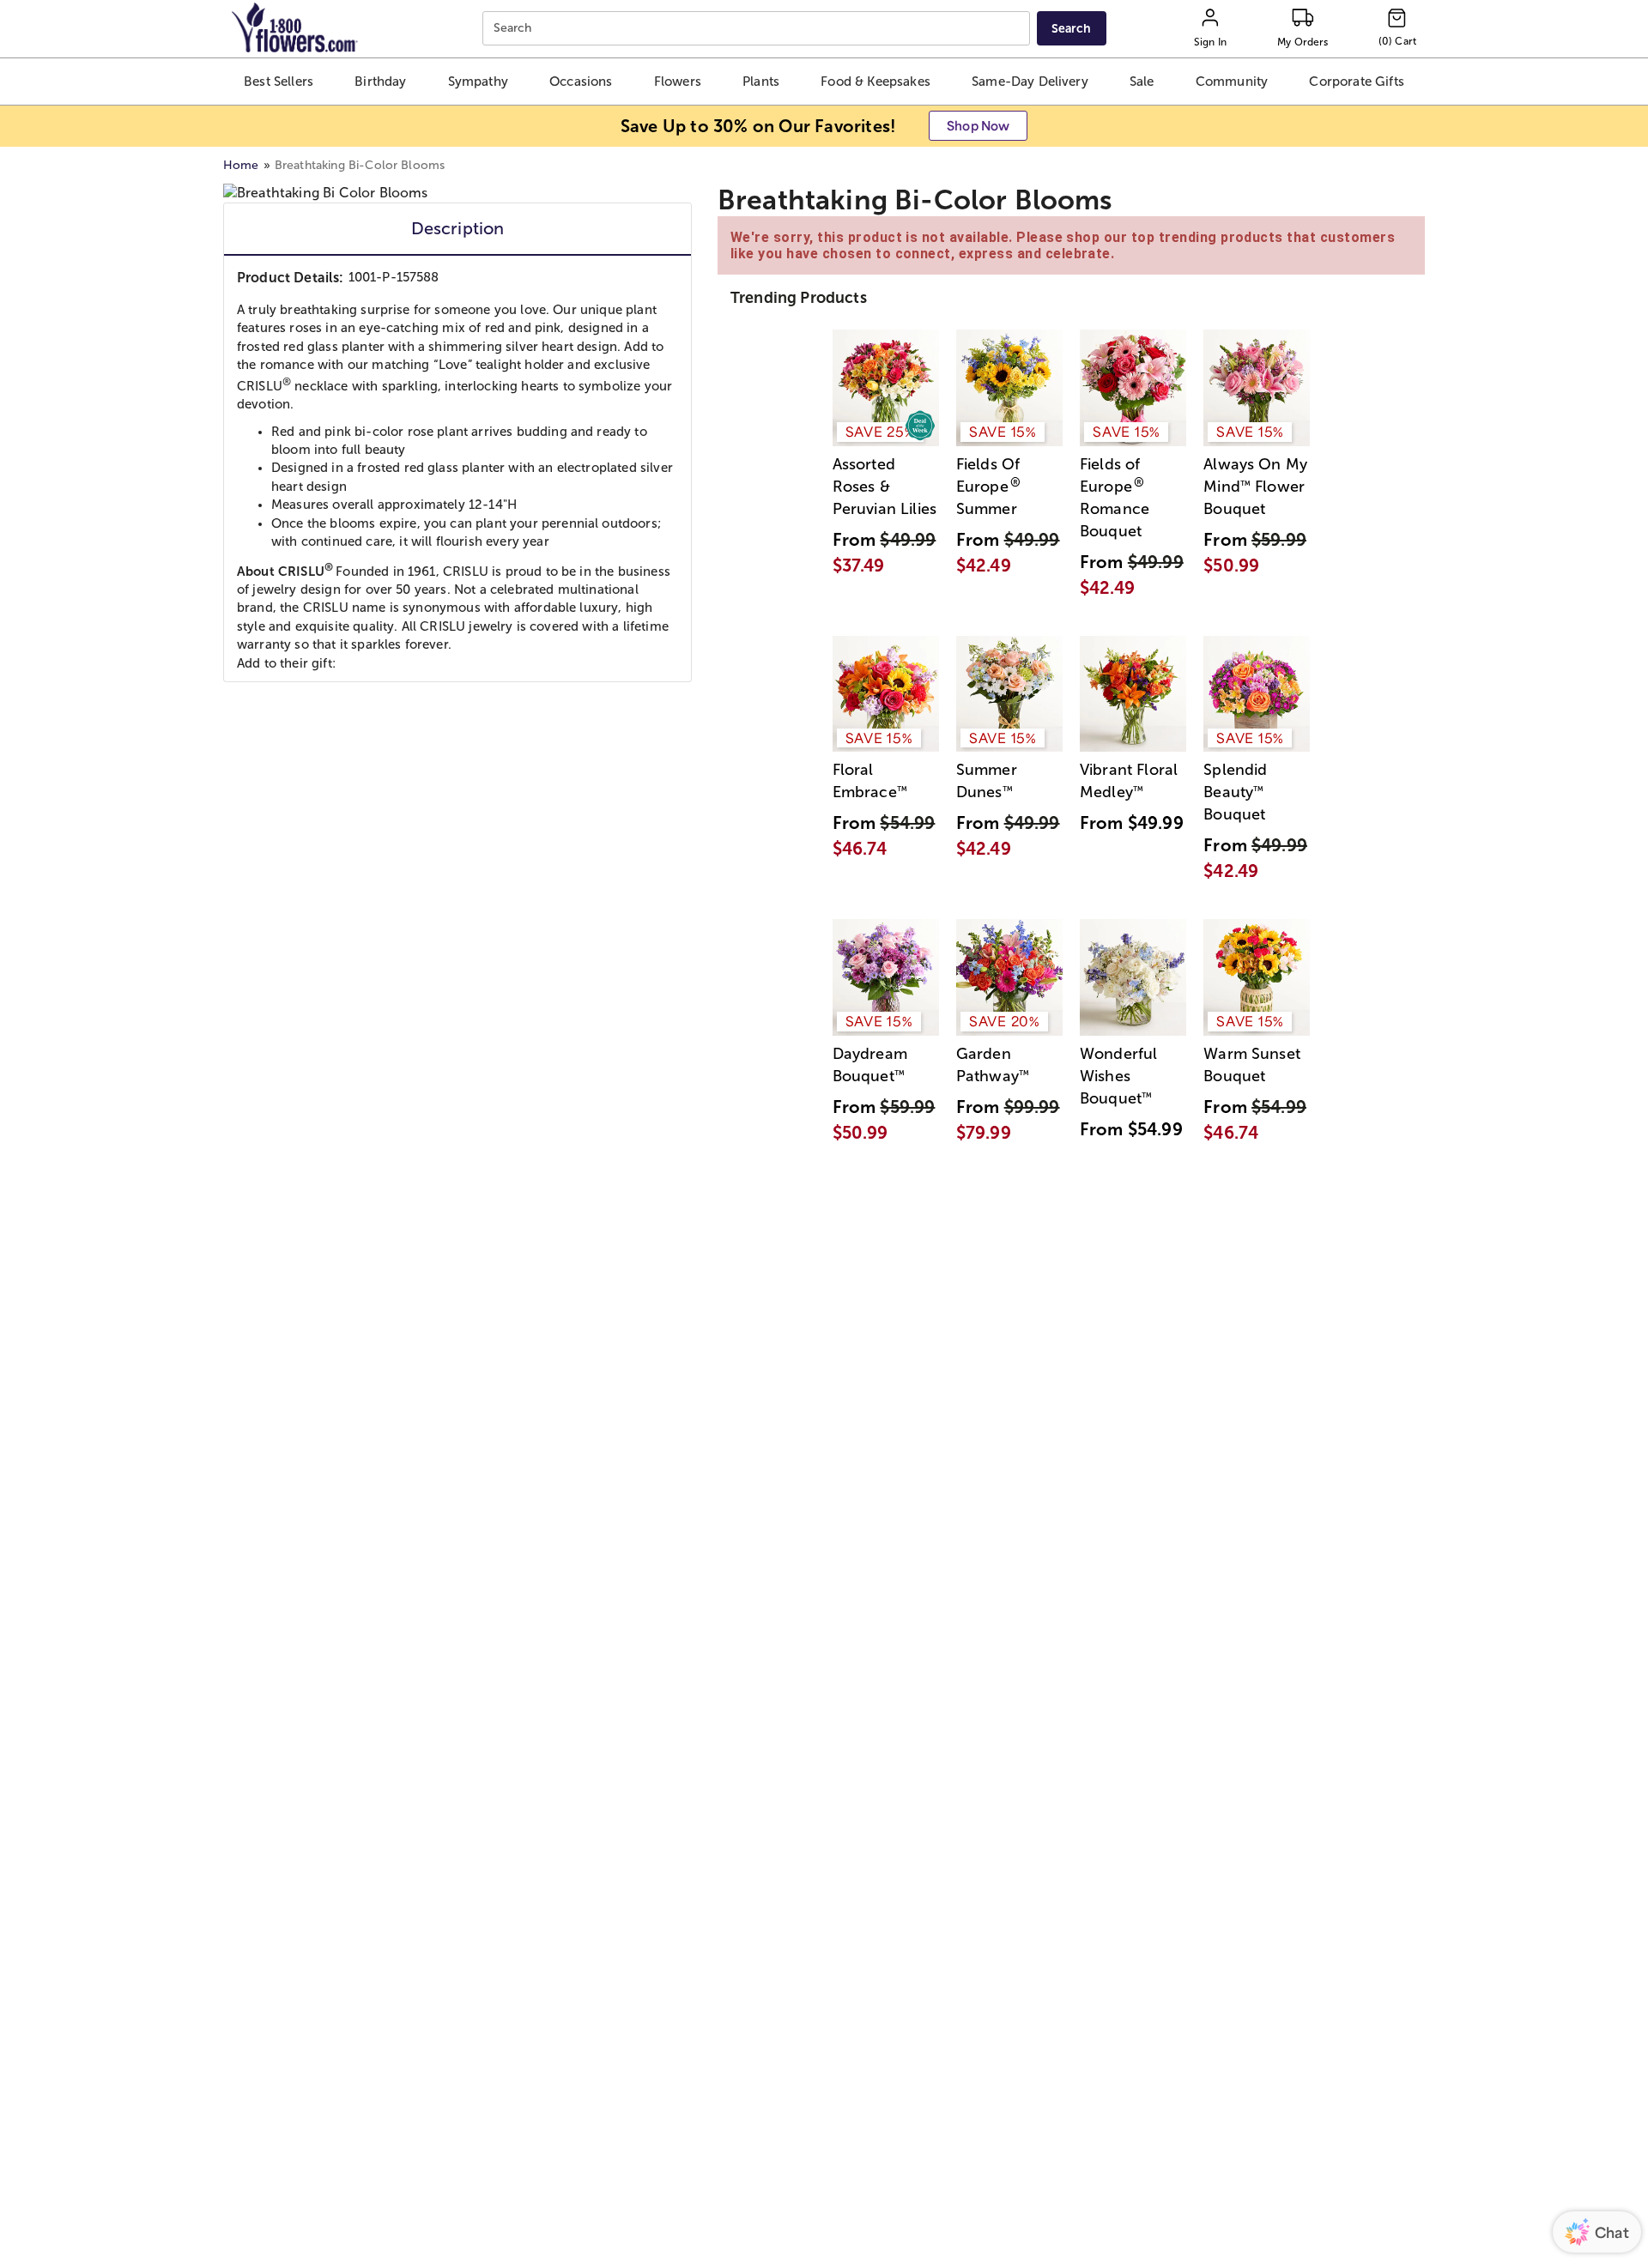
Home (241, 165)
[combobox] (758, 29)
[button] (279, 82)
